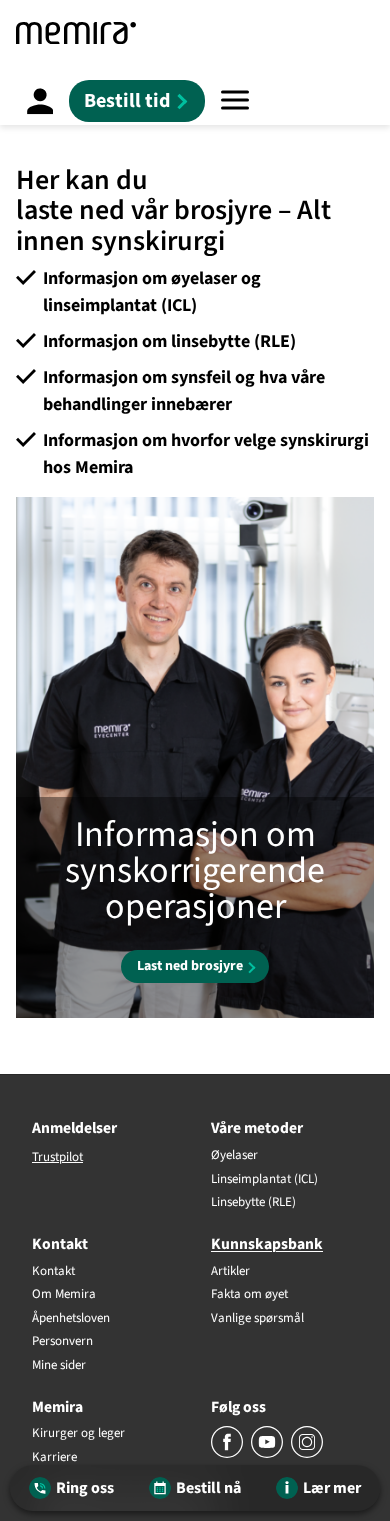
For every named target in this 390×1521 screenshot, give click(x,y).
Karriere (54, 1458)
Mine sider (59, 1366)
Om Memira (64, 1295)
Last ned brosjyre (190, 966)
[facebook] (228, 1454)
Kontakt (53, 1272)
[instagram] (307, 1454)
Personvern (62, 1342)
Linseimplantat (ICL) (264, 1180)
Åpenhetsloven (71, 1319)
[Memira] (76, 33)
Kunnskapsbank (267, 1244)
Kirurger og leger (78, 1434)
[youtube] (268, 1454)
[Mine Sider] (40, 100)
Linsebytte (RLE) (253, 1203)
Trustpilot (57, 1157)
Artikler (230, 1272)
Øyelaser (234, 1156)
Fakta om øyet (249, 1295)
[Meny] (235, 100)
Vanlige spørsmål (257, 1319)
